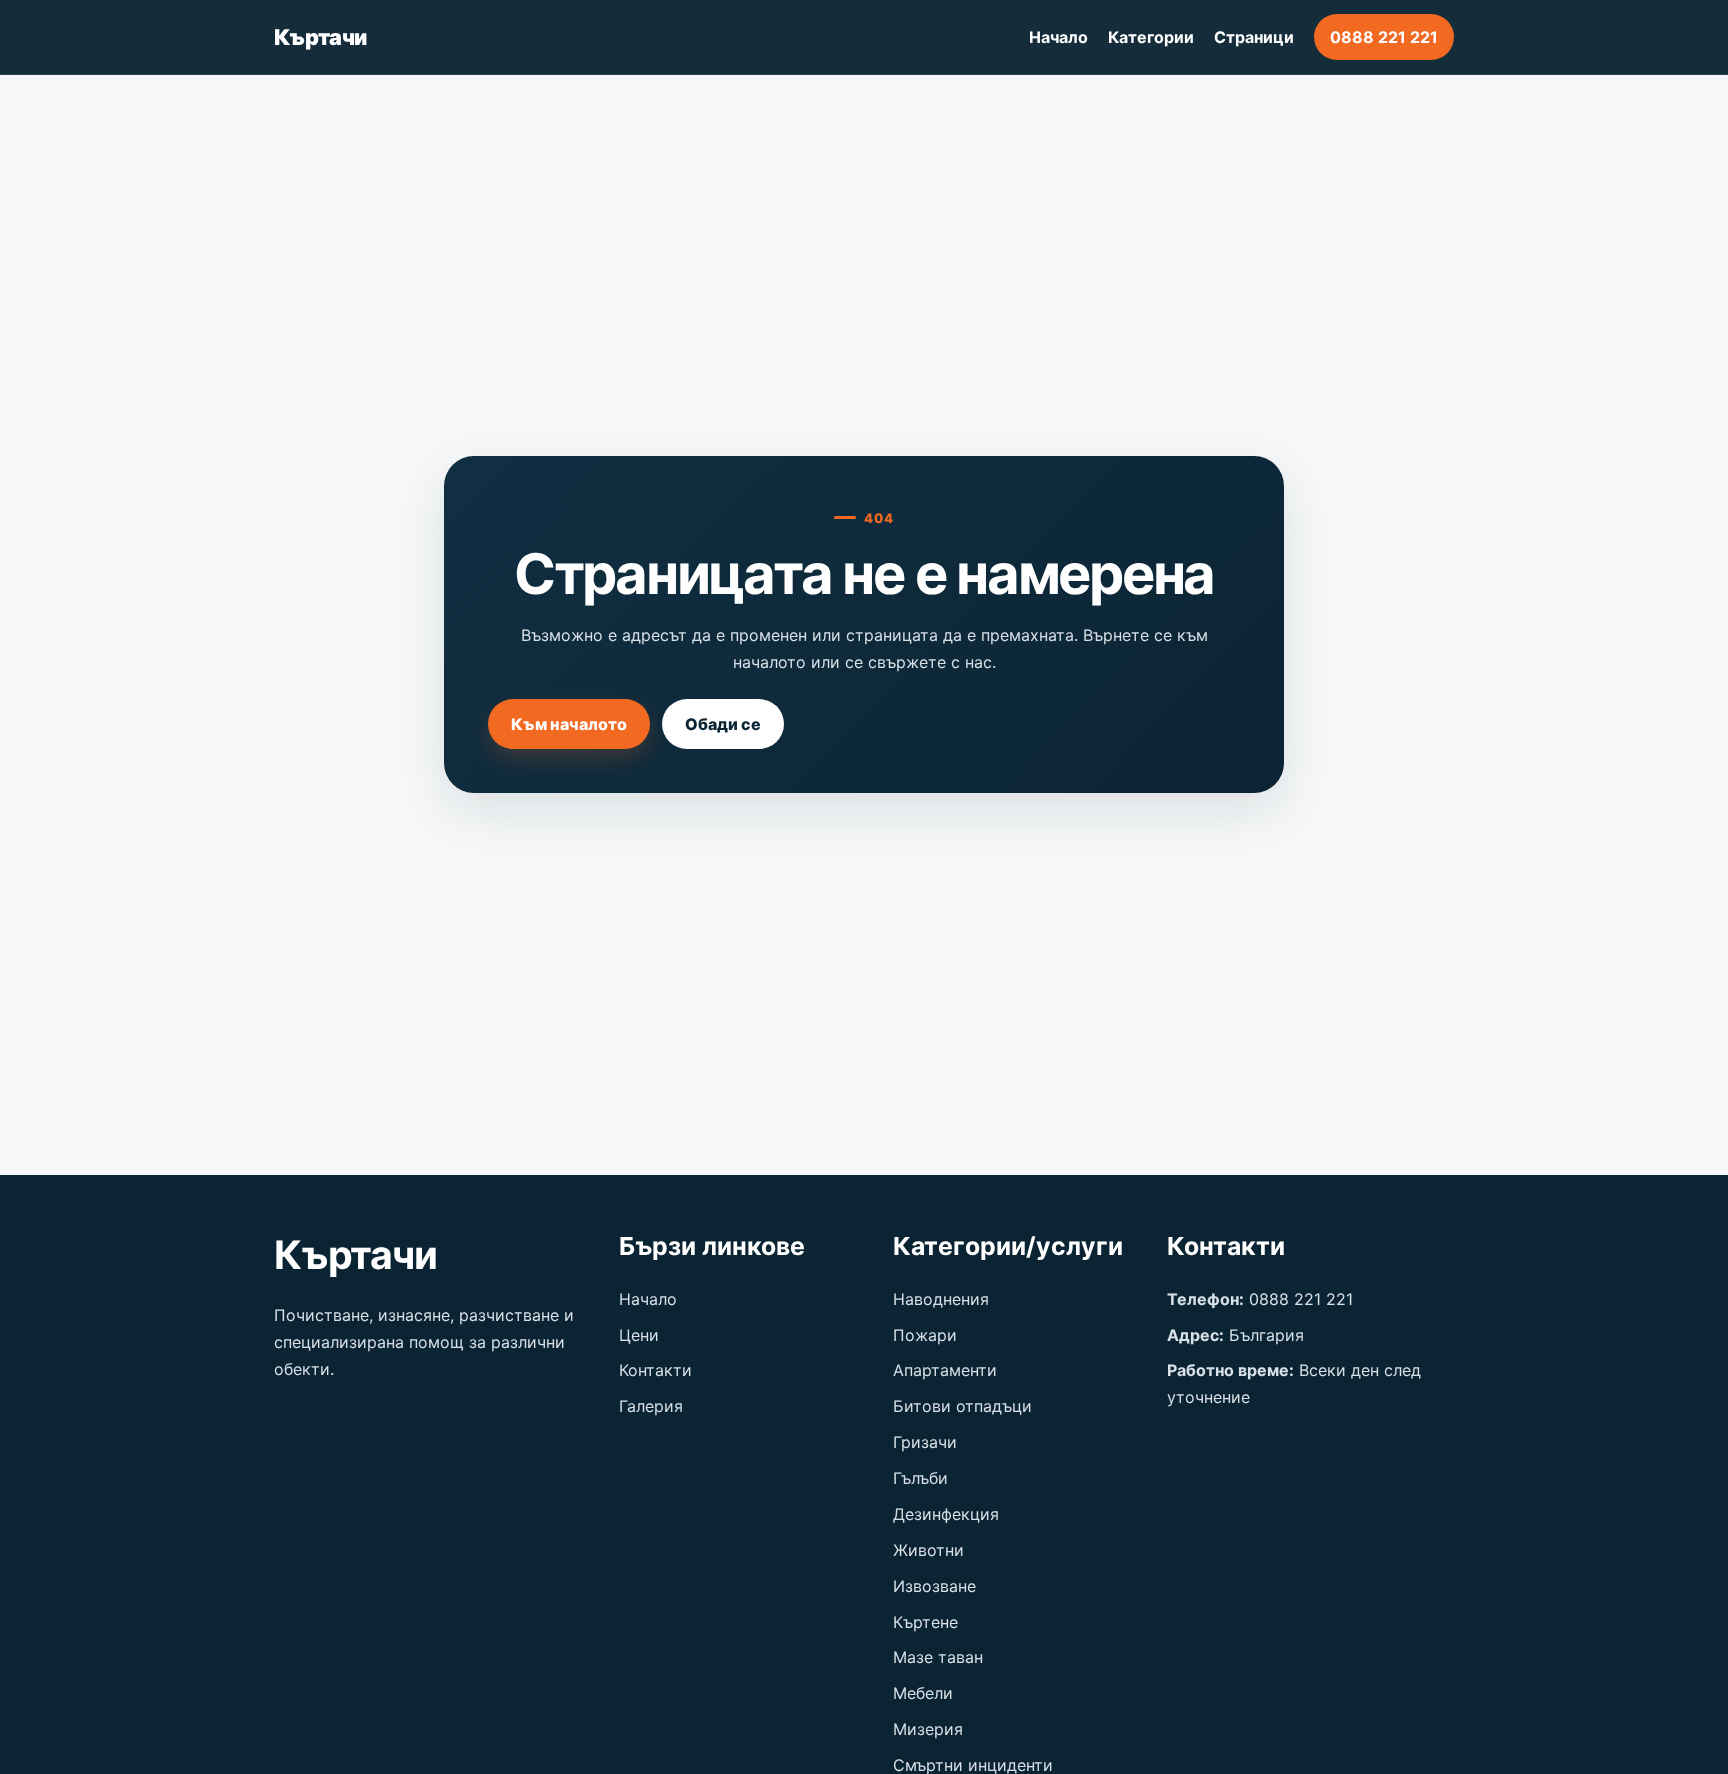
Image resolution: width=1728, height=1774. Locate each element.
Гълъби (920, 1478)
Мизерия (928, 1729)
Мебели (923, 1693)
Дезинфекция (946, 1514)
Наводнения (941, 1299)
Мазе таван (938, 1657)
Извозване (934, 1586)
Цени (639, 1335)
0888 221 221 (1384, 37)
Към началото (569, 724)
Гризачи (925, 1442)
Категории (1151, 37)
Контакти (655, 1370)
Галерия (651, 1406)
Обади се (723, 724)
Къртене (925, 1622)
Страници (1254, 37)
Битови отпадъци (962, 1406)
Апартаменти (945, 1370)
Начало (1058, 37)
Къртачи (320, 37)
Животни (928, 1550)
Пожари (925, 1335)
